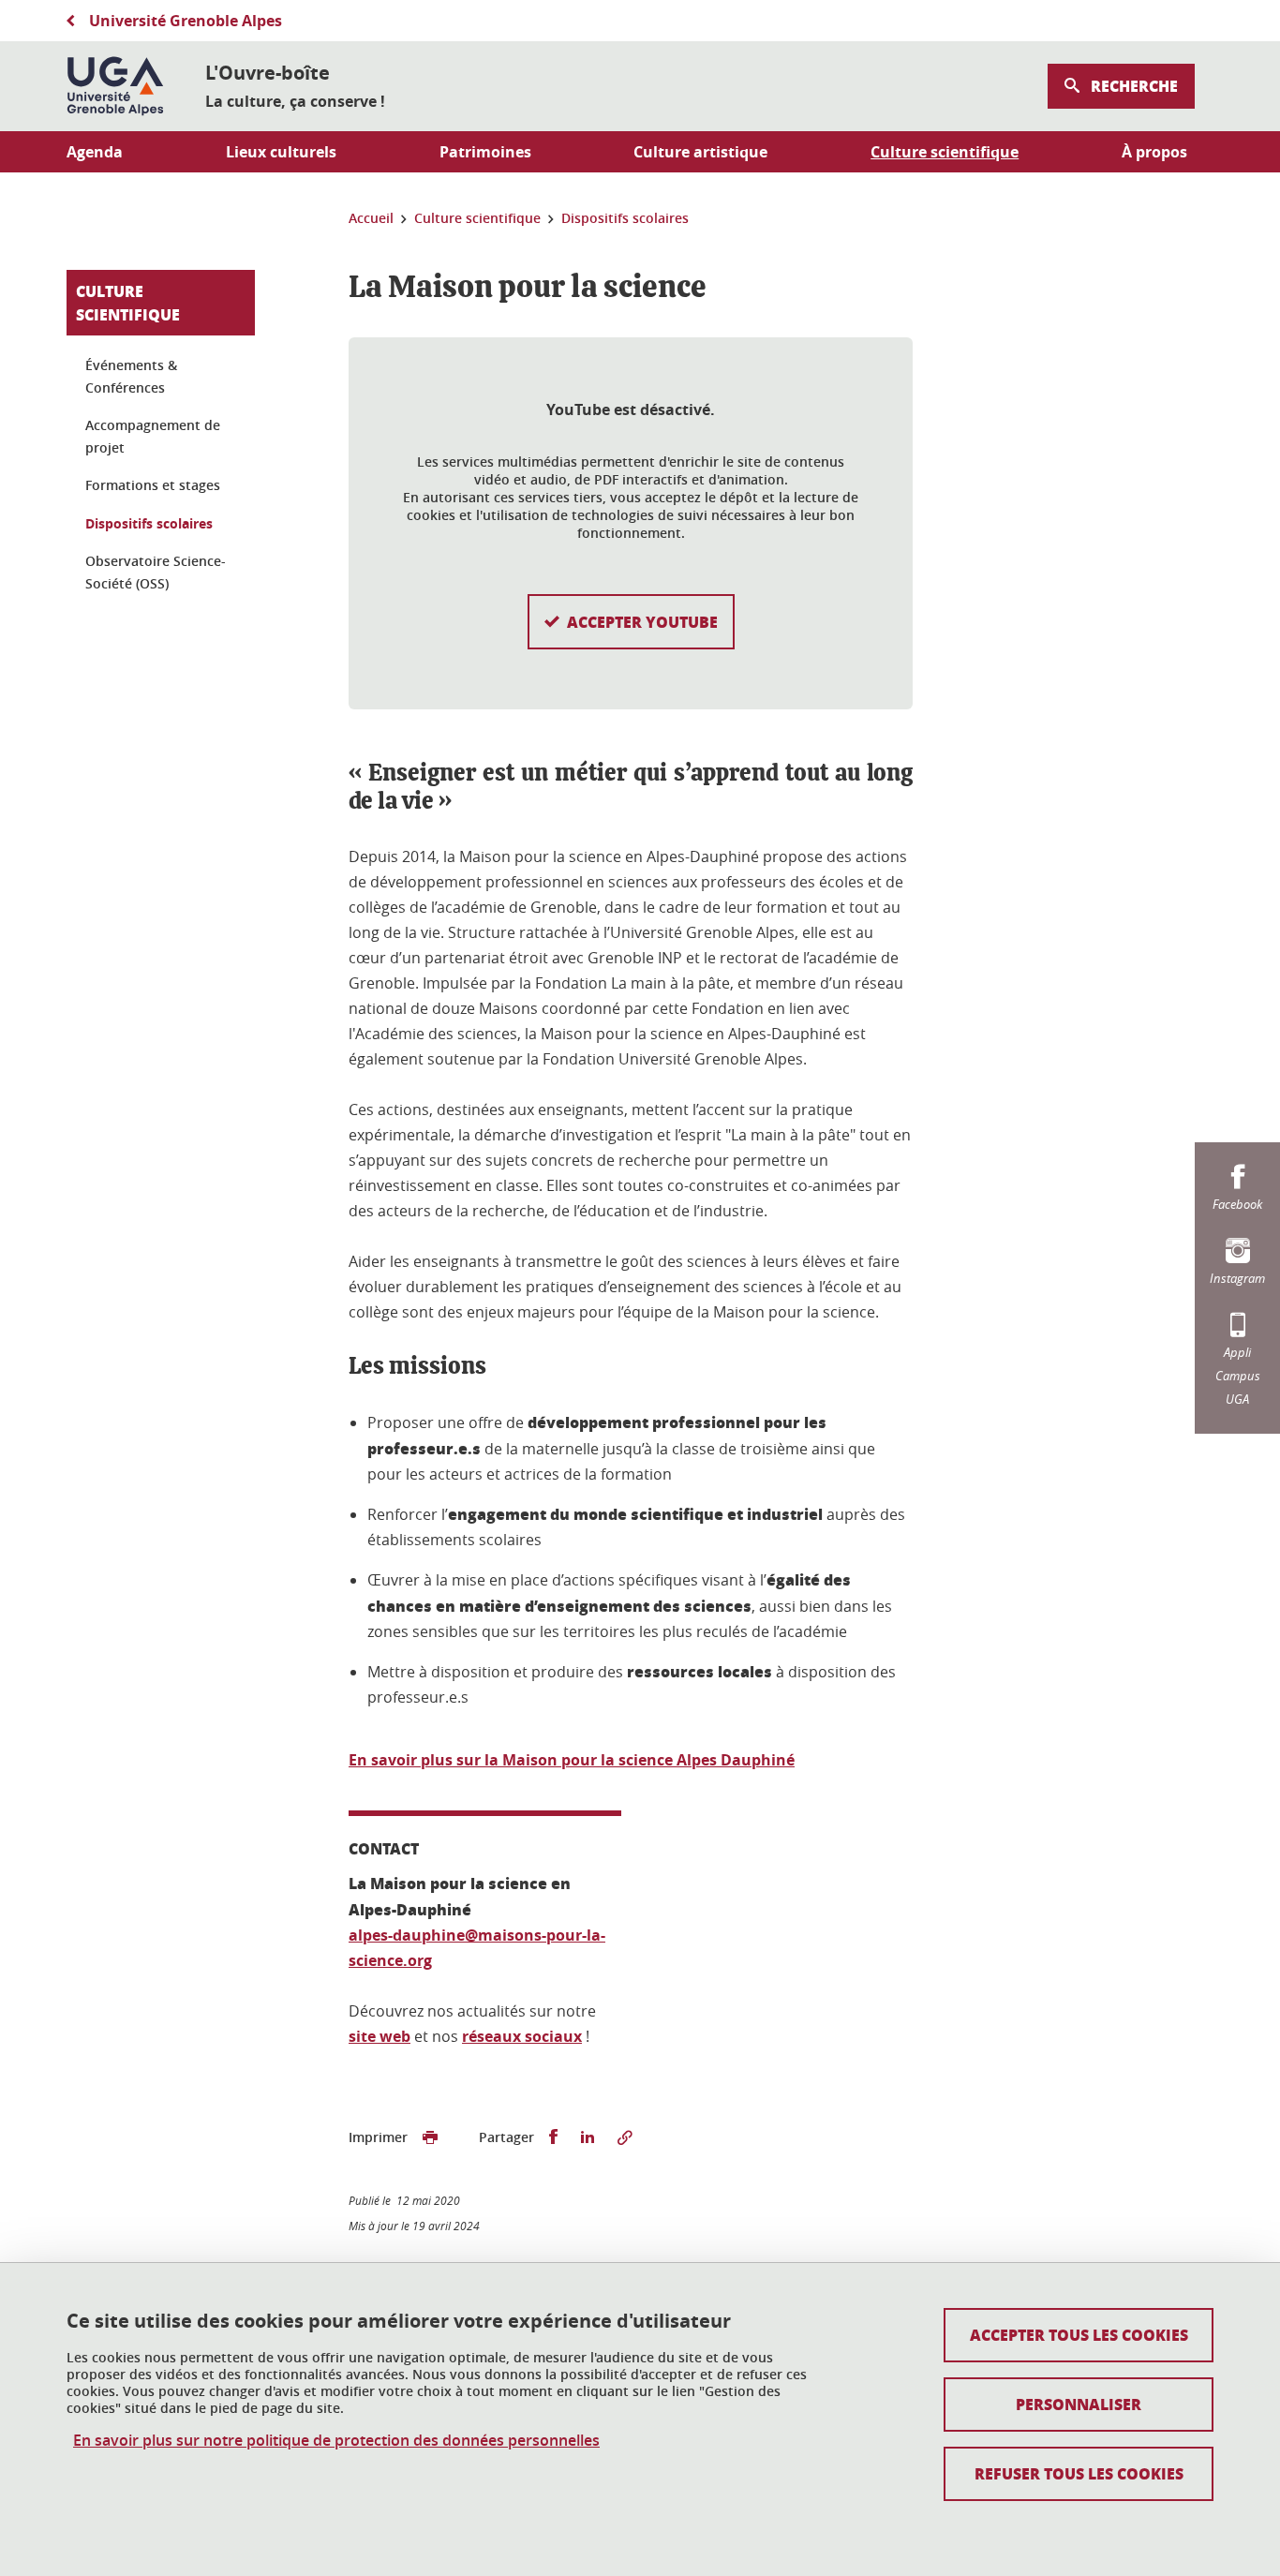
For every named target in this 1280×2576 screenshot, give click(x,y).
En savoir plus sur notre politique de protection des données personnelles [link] (336, 2441)
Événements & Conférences (131, 376)
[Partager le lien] (625, 2137)
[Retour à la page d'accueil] (115, 86)
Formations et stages (153, 485)
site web (380, 2036)
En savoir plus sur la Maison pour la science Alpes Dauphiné (572, 1760)
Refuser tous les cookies (1079, 2473)
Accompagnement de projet (153, 436)
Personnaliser (1079, 2404)
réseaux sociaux (522, 2036)
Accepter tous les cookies (1079, 2335)
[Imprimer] (430, 2137)
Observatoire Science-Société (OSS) (156, 572)
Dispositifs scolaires (149, 523)
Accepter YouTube (642, 622)
